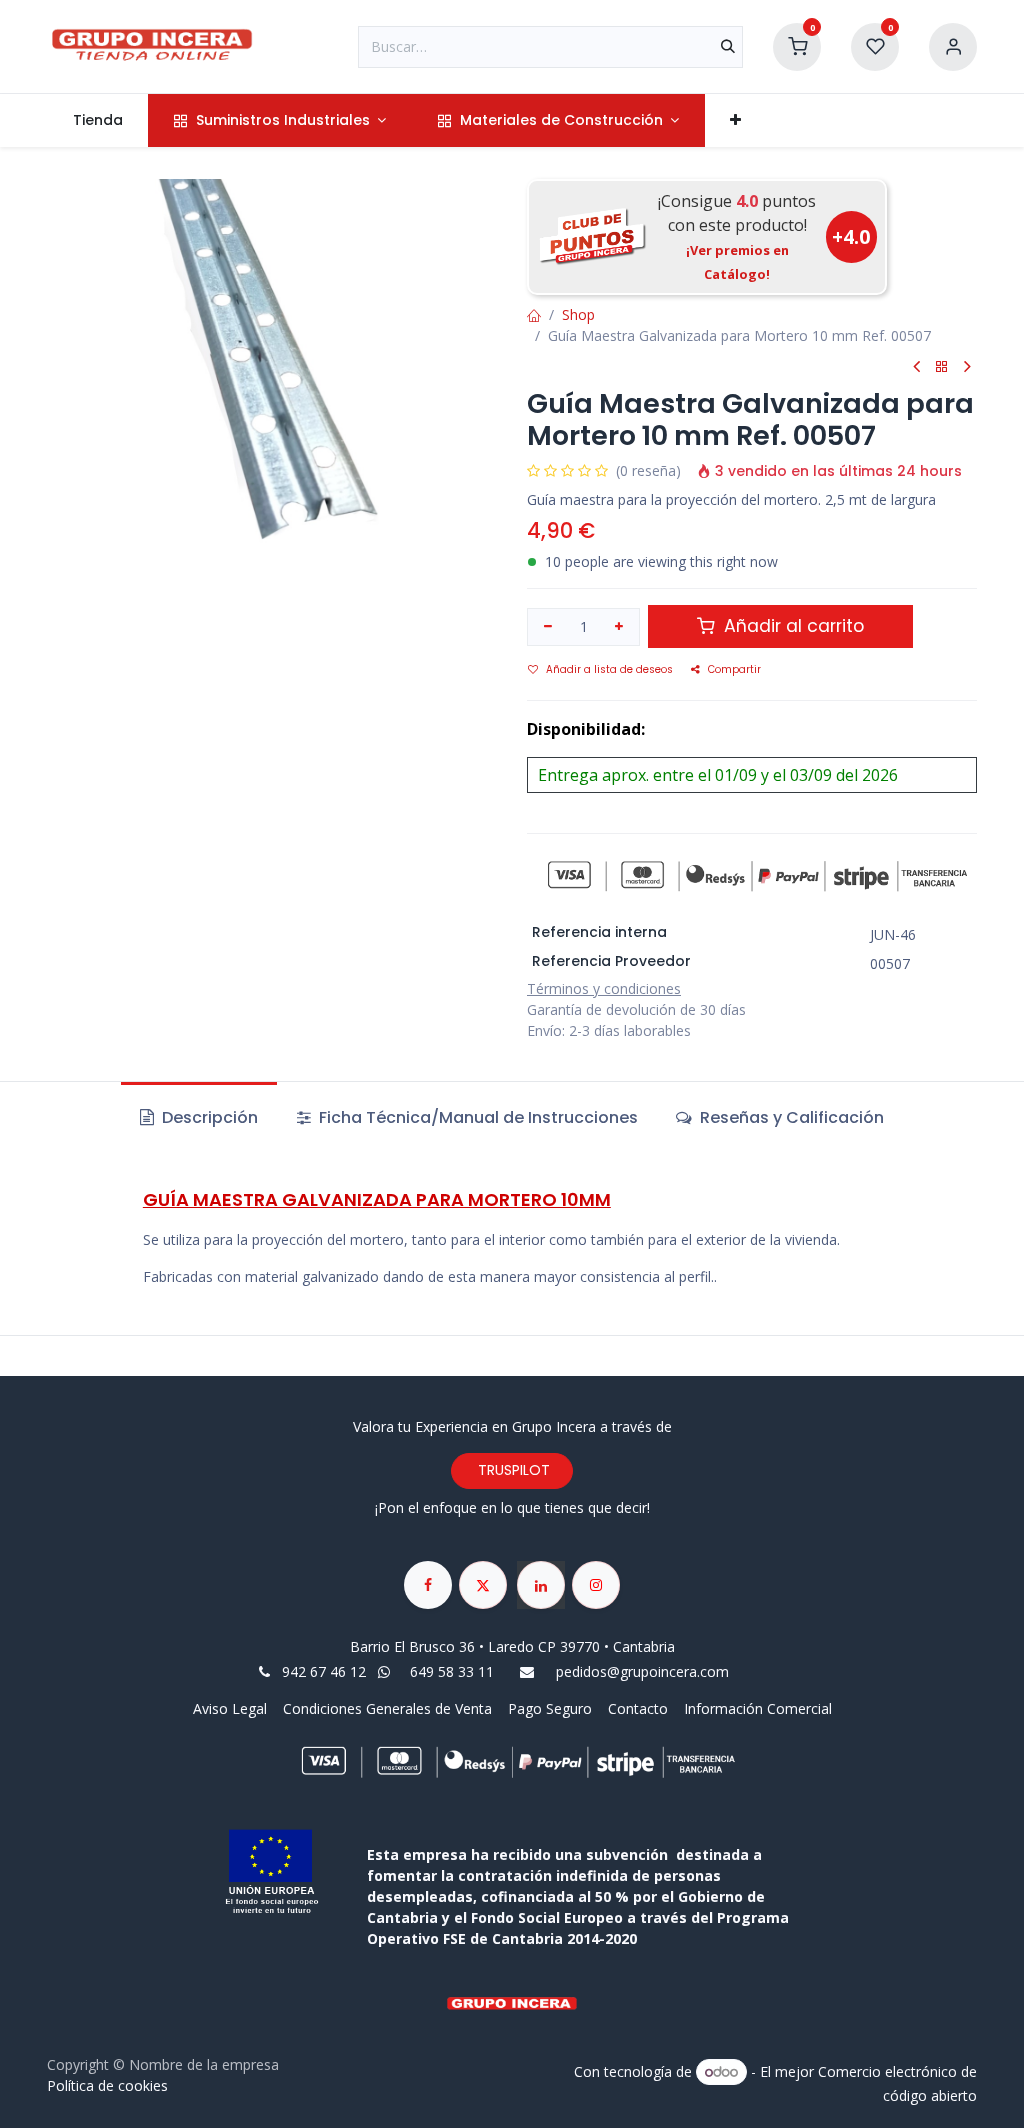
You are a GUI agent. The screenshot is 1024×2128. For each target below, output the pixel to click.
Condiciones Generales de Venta (387, 1708)
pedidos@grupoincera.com (642, 1671)
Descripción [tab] (208, 1117)
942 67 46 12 (324, 1671)
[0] (797, 44)
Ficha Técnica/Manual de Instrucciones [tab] (476, 1117)
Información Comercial (758, 1708)
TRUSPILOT (512, 1470)
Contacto (638, 1708)
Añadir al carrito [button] (791, 626)
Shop (578, 314)
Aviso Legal (232, 1708)
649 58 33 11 (454, 1671)
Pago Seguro (550, 1708)
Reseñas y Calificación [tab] (790, 1117)
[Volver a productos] (942, 367)
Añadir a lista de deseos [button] (609, 669)
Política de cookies (107, 2085)
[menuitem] (97, 120)
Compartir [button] (734, 669)
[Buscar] (728, 47)
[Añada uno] (620, 627)
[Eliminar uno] (548, 627)
